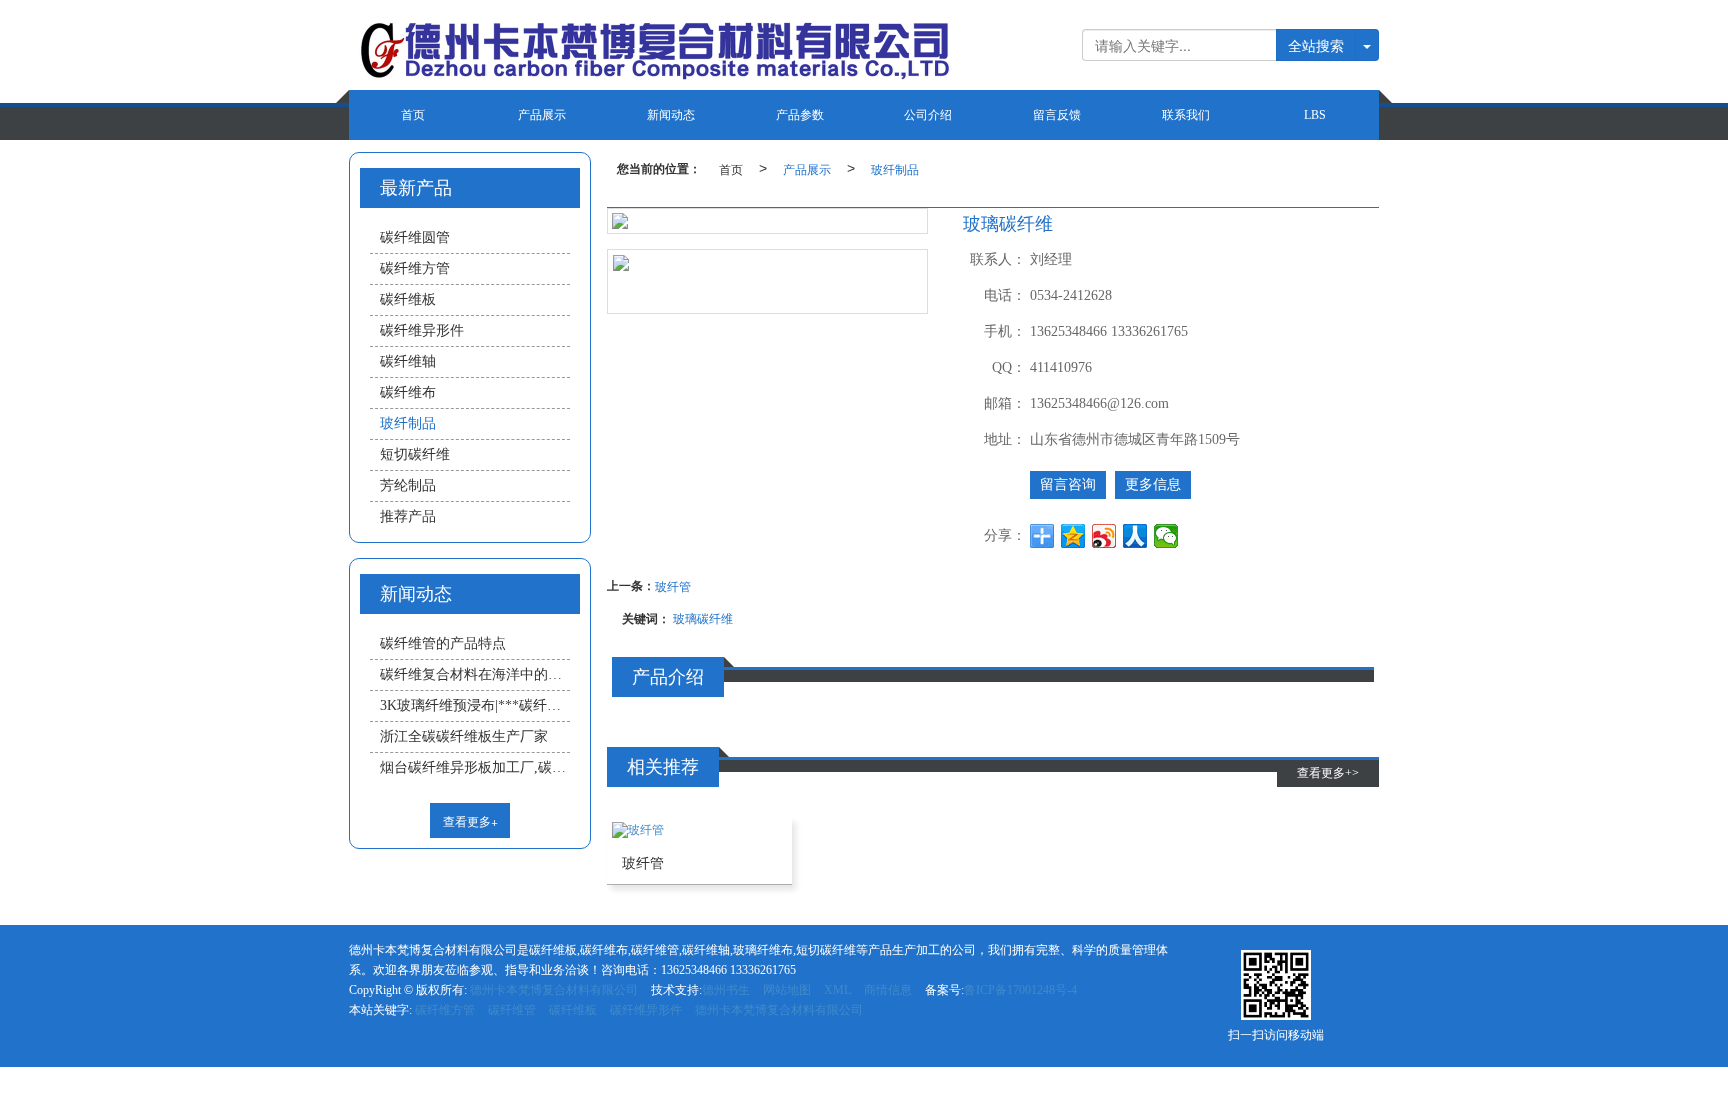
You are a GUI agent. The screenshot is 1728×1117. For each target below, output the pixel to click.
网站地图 (787, 990)
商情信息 (888, 990)
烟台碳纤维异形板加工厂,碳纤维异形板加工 (475, 767)
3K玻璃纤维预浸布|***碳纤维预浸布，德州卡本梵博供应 (475, 705)
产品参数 (800, 115)
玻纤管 (673, 585)
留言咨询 (1068, 484)
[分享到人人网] (1135, 536)
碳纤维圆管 (415, 237)
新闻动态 (671, 115)
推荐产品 (408, 516)
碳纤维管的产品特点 (443, 643)
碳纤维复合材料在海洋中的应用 (475, 674)
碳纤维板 (408, 299)
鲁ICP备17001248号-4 (1020, 990)
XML (837, 990)
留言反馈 (1057, 115)
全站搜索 (1316, 45)
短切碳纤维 (415, 454)
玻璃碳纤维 (703, 617)
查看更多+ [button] (470, 820)
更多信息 (1153, 484)
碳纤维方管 (415, 268)
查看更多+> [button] (1328, 773)
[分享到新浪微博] (1104, 536)
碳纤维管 (512, 1010)
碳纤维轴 (408, 361)
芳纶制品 (408, 485)
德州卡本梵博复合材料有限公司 (554, 990)
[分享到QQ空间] (1073, 536)
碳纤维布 (408, 392)
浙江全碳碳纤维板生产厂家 (464, 736)
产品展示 (542, 115)
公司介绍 (928, 115)
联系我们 (1186, 115)
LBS (1315, 115)
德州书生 (726, 990)
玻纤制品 (895, 168)
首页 (413, 115)
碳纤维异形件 (422, 330)
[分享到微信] (1166, 536)
